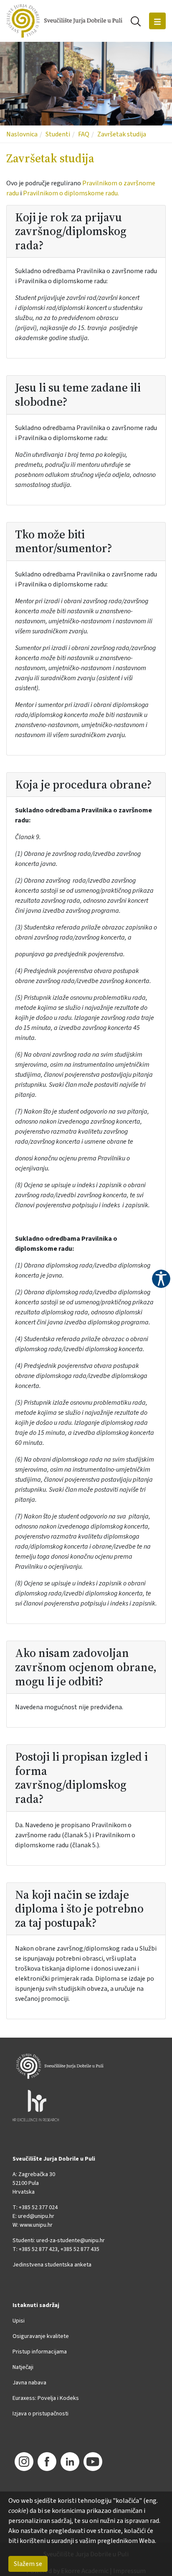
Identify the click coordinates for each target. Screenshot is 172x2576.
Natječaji (23, 2367)
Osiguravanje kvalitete (41, 2336)
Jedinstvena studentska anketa (52, 2265)
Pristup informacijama (40, 2352)
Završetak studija (122, 134)
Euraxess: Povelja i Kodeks (46, 2398)
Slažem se (28, 2564)
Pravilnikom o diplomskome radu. (71, 193)
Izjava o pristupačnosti (40, 2414)
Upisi (19, 2321)
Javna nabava (29, 2383)
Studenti (58, 134)
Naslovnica (22, 134)
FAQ (84, 134)
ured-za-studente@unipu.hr (71, 2241)
